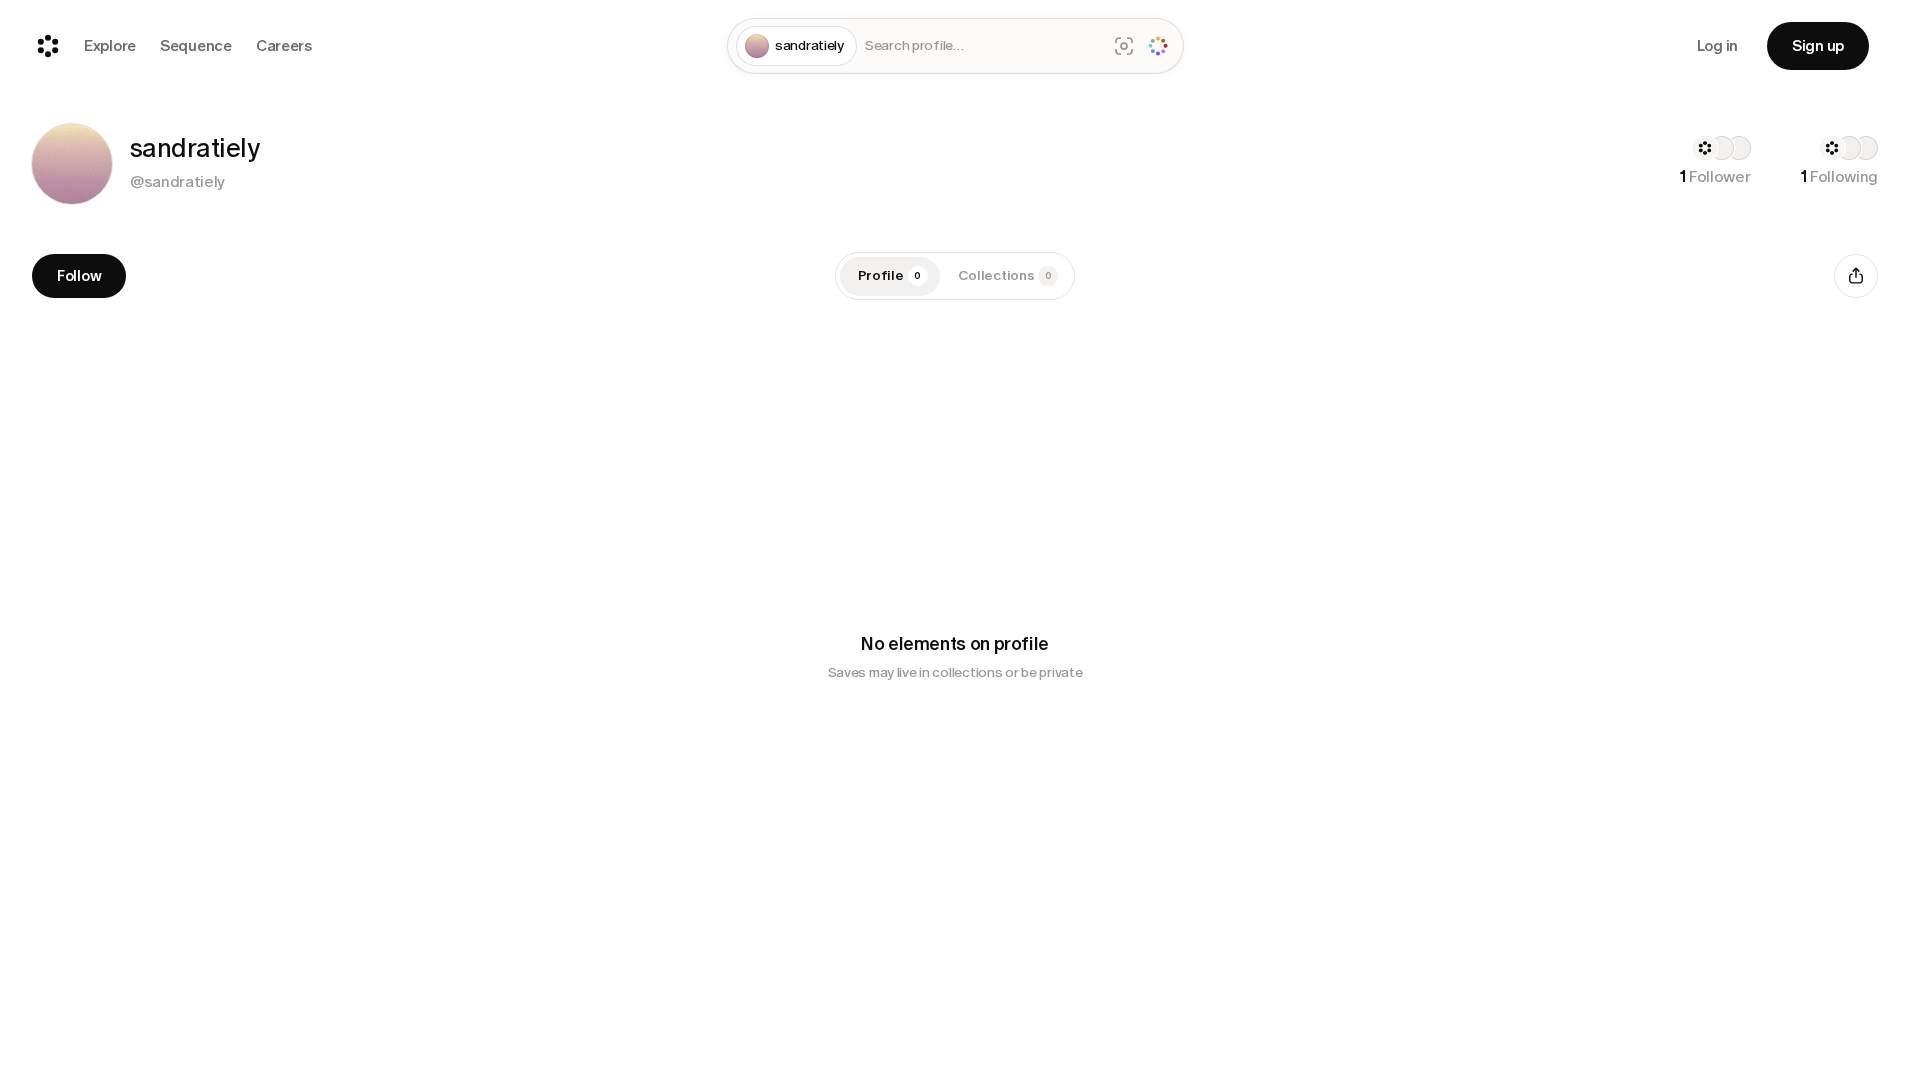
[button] (72, 164)
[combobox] (982, 46)
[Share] (1856, 276)
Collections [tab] (1005, 275)
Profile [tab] (890, 275)
